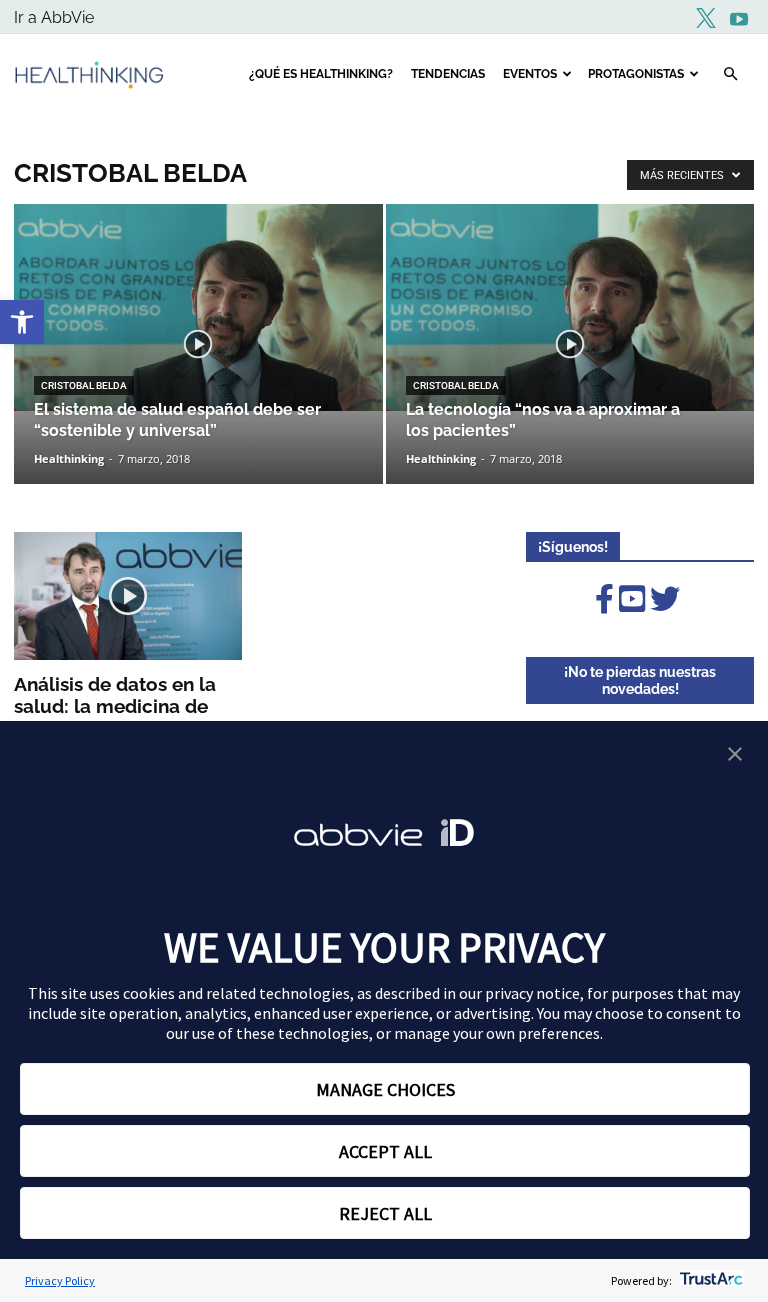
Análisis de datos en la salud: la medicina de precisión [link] (115, 706)
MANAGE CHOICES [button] (385, 1089)
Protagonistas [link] (636, 74)
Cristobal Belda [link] (84, 385)
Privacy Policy (60, 1280)
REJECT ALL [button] (385, 1213)
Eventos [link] (530, 74)
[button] (735, 756)
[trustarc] (709, 1280)
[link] (22, 322)
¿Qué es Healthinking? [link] (321, 74)
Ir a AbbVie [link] (54, 17)
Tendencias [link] (448, 74)
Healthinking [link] (69, 458)
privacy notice (532, 993)
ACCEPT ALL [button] (385, 1151)
